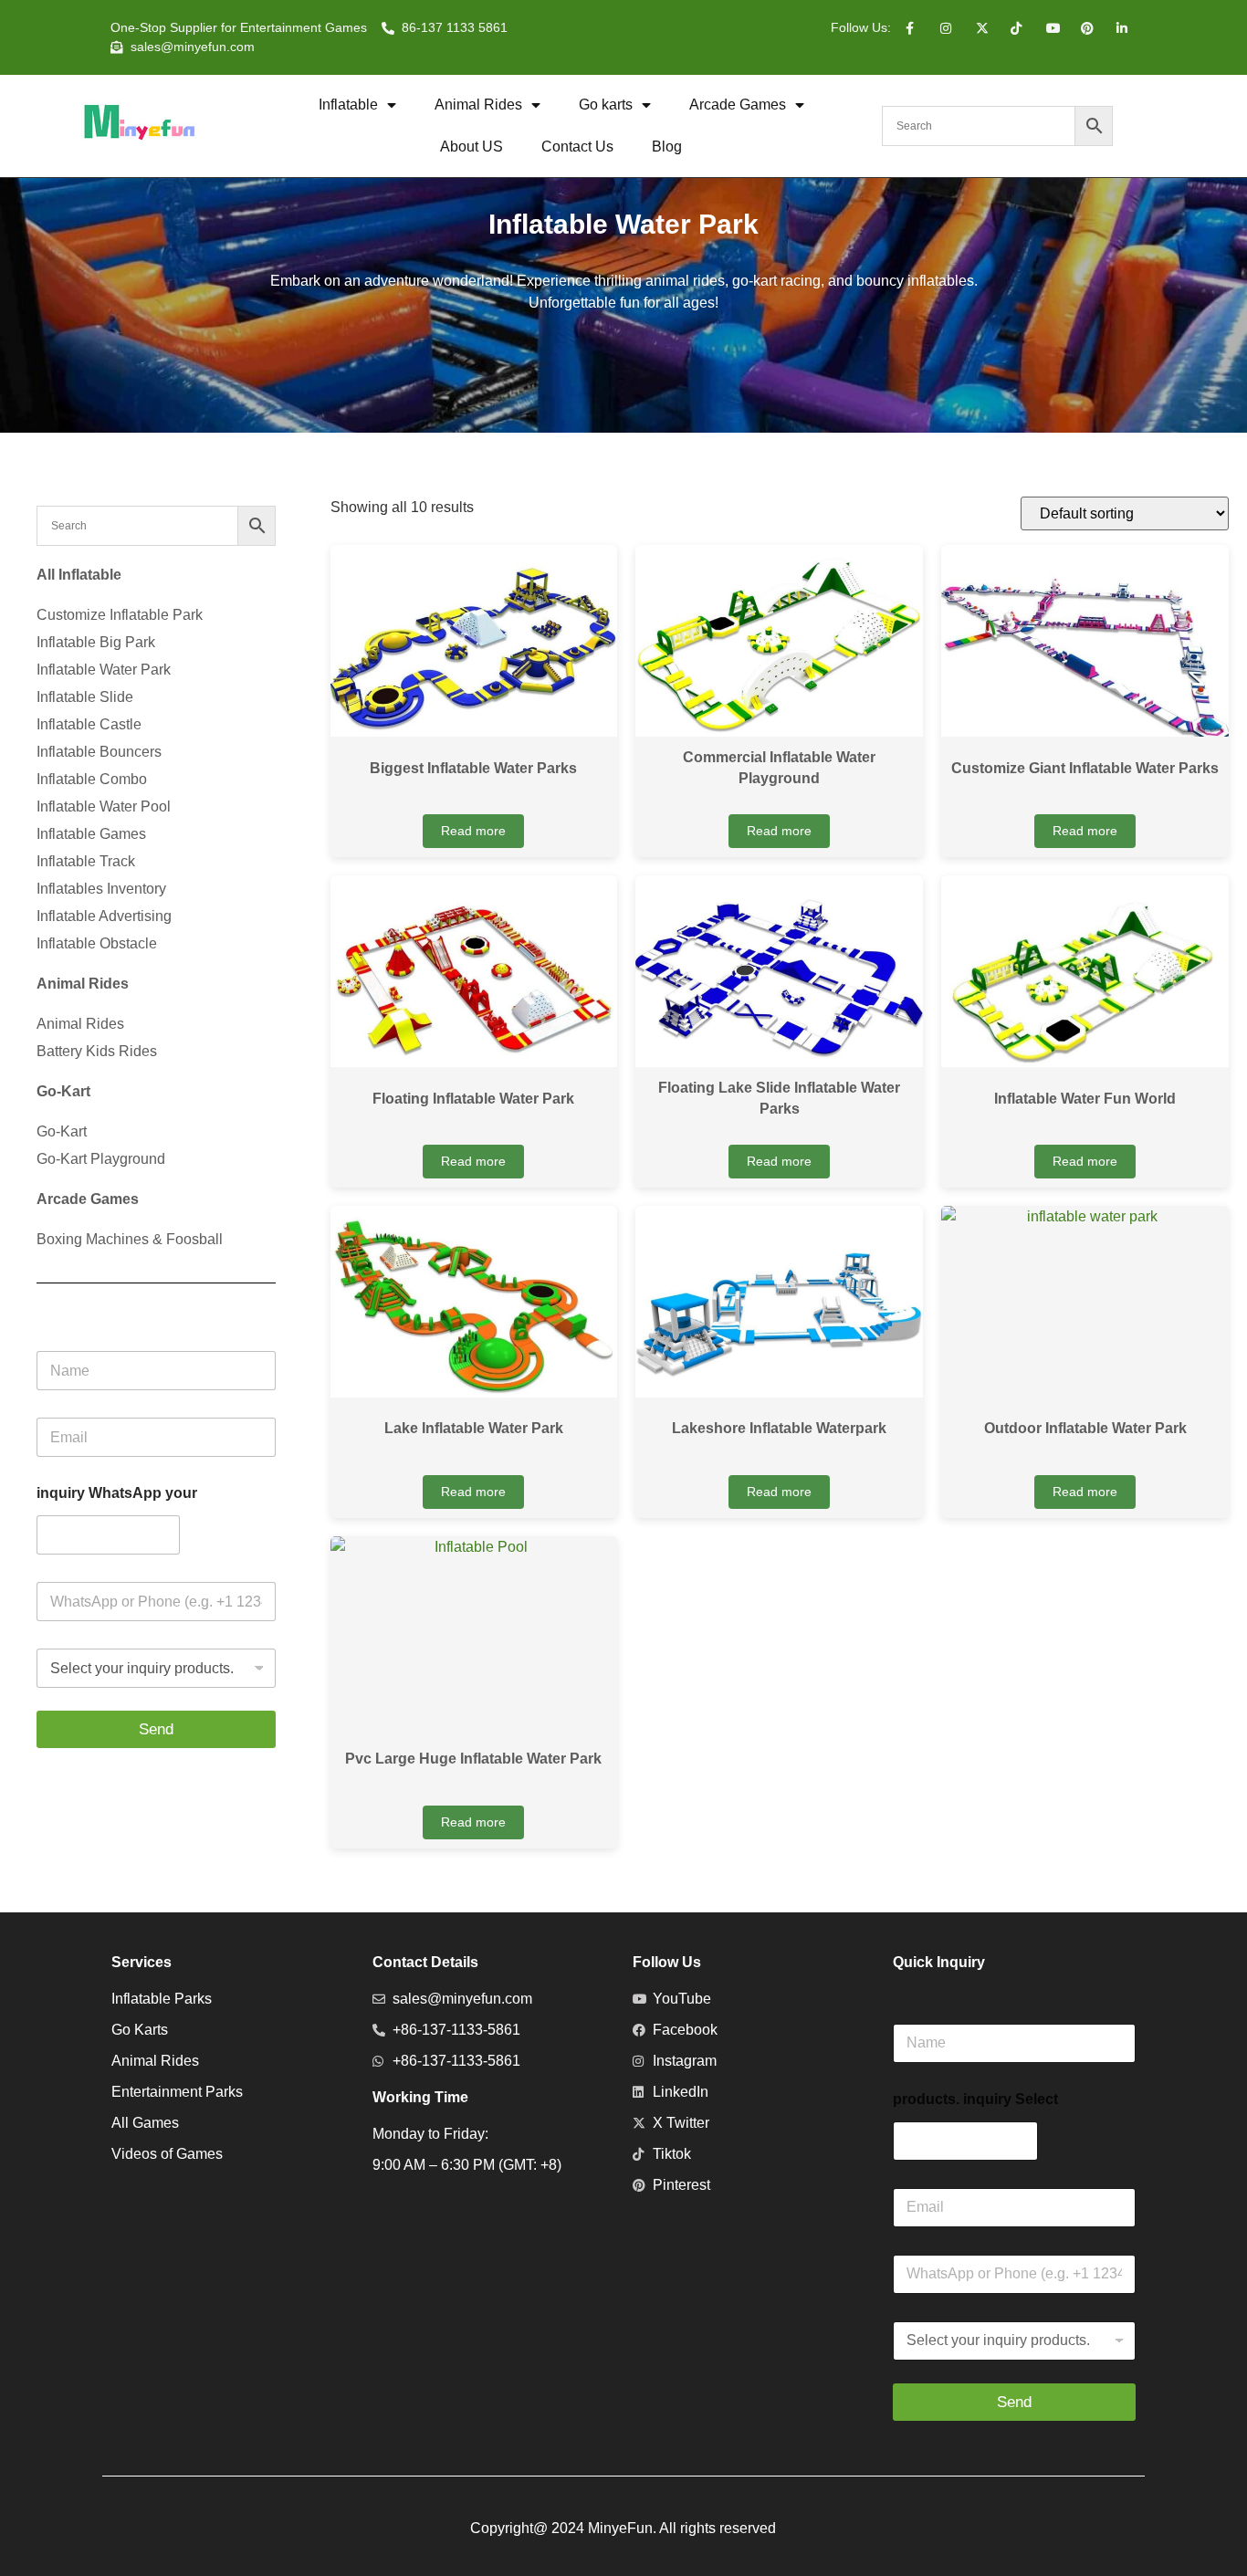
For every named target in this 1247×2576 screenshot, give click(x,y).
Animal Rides (478, 105)
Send (156, 1729)
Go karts (606, 105)
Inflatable (348, 105)
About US (472, 147)
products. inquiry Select (975, 2099)
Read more (473, 831)
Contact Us (577, 147)
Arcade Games (738, 105)
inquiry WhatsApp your (117, 1493)
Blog (667, 147)
